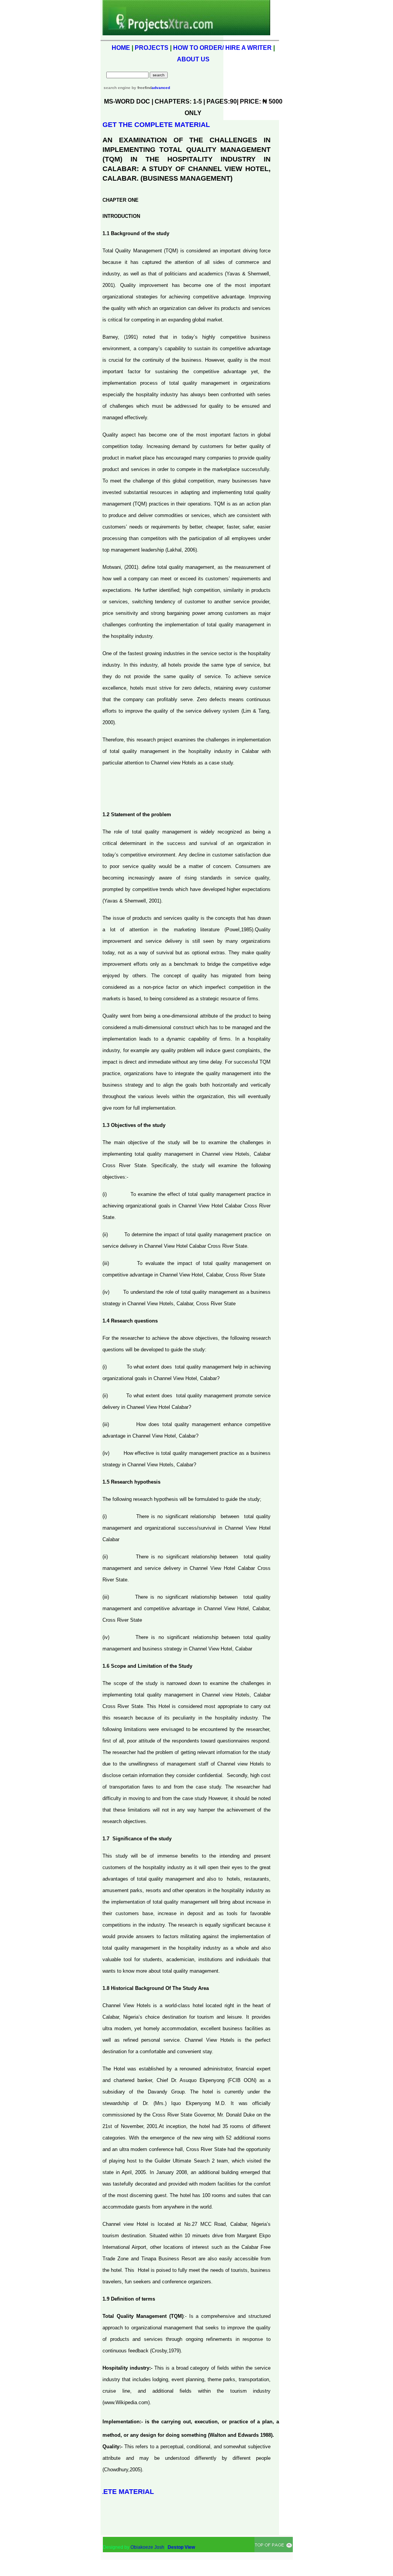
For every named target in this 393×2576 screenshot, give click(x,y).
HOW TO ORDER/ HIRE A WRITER (222, 48)
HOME (121, 48)
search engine (117, 88)
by (141, 88)
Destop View (181, 2547)
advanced (161, 88)
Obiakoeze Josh (147, 2547)
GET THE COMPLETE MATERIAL (156, 125)
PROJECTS (152, 48)
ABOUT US (193, 59)
